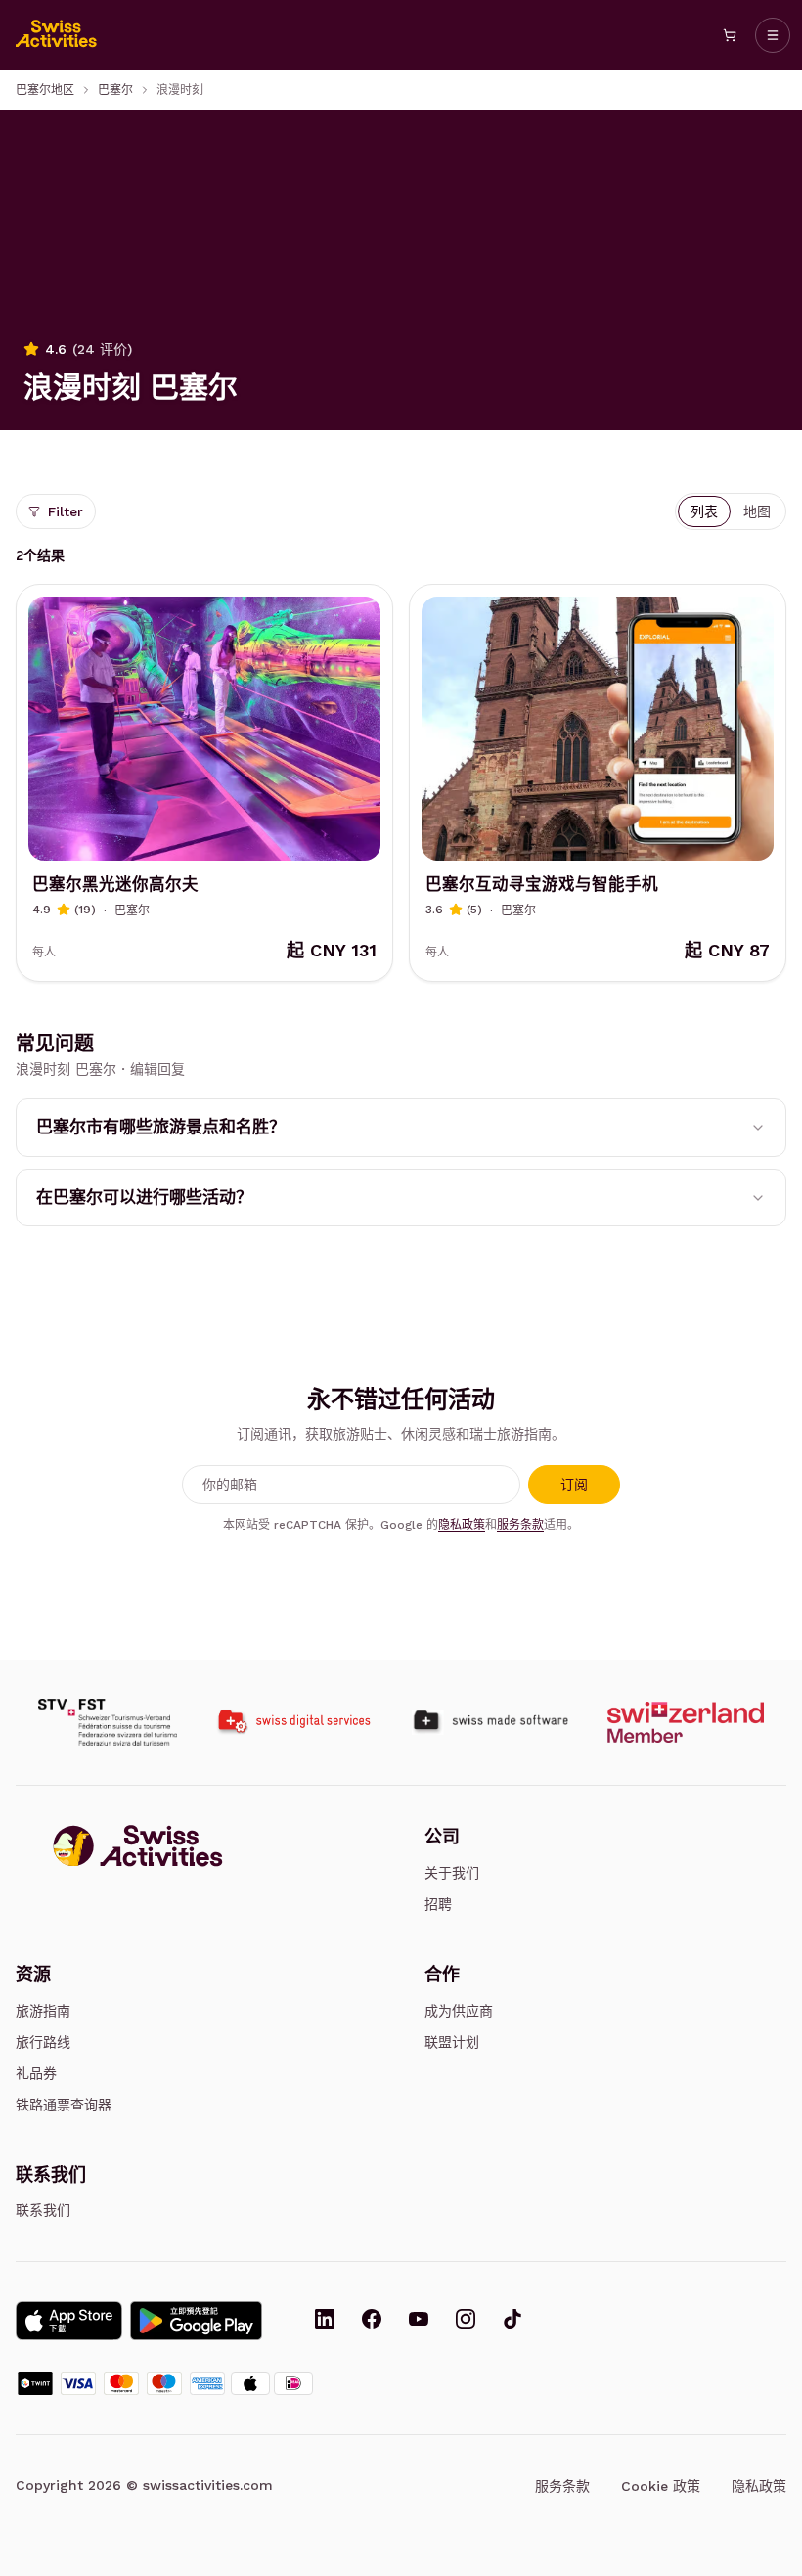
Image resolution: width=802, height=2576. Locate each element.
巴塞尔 (115, 90)
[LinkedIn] (325, 2321)
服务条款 (520, 1525)
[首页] (57, 35)
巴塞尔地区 (45, 90)
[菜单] (773, 35)
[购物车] (730, 35)
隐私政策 (462, 1525)
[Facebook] (372, 2321)
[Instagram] (466, 2321)
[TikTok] (512, 2321)
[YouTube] (419, 2321)
